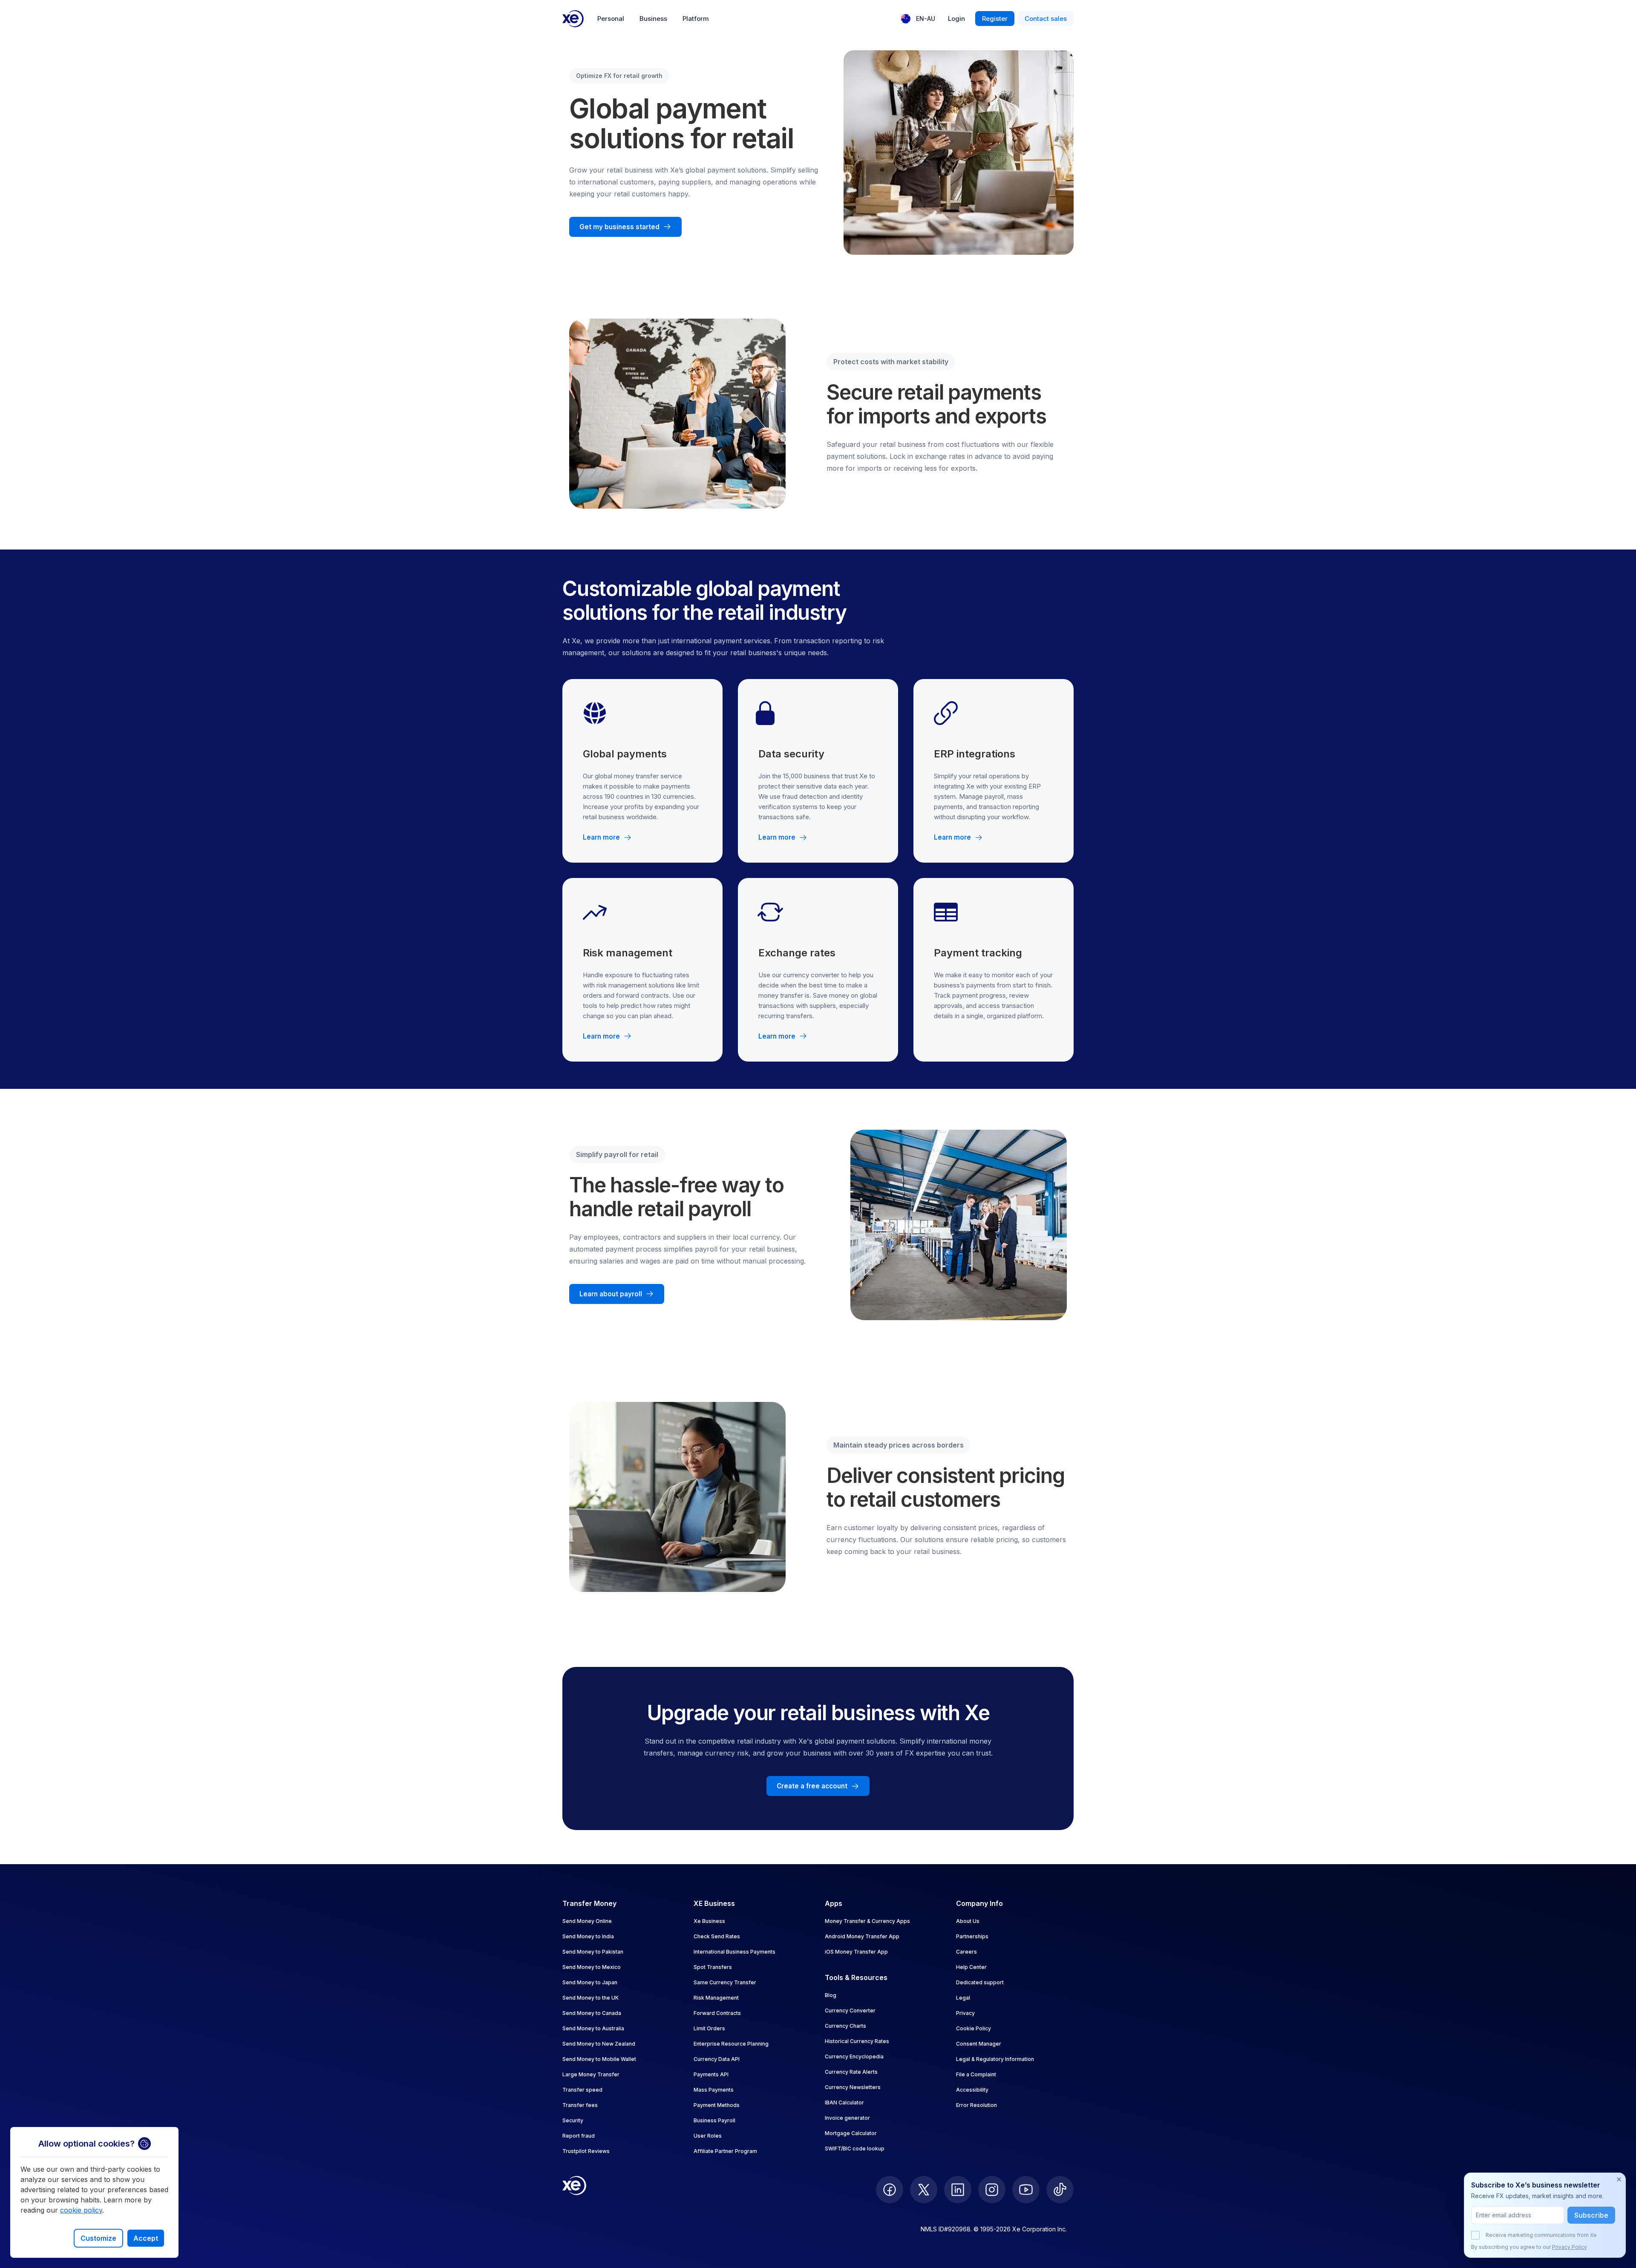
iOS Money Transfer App (856, 1952)
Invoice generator (847, 2118)
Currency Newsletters (853, 2087)
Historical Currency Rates (857, 2041)
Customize (98, 2238)
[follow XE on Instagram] (992, 2190)
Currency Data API (717, 2059)
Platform (696, 19)
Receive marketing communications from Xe (1541, 2235)
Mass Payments (714, 2090)
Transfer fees (580, 2105)
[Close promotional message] (1619, 2179)
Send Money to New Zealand (599, 2044)
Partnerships (972, 1936)
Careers (966, 1952)
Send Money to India (588, 1936)
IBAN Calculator (844, 2103)
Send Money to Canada (592, 2013)
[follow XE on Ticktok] (1060, 2190)
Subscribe (1591, 2215)
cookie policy (81, 2210)
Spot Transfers (713, 1967)
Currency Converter (850, 2010)
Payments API (711, 2074)
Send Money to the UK (590, 1998)
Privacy (965, 2013)
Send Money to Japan (590, 1982)
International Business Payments (734, 1952)
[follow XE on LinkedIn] (958, 2190)
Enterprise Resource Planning (731, 2044)
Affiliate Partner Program (725, 2151)
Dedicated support (980, 1982)
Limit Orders (709, 2028)
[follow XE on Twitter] (924, 2190)
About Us (968, 1921)
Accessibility (972, 2090)
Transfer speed (582, 2090)
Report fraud (579, 2136)
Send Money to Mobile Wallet (599, 2059)
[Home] (573, 19)
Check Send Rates (717, 1936)
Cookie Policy (974, 2028)
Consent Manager (979, 2044)
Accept (146, 2238)
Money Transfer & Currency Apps (867, 1921)
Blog (831, 1995)
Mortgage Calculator (851, 2133)
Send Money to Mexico (592, 1967)
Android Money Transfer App (862, 1936)
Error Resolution (976, 2105)
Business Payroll (714, 2120)
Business (653, 19)
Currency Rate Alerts (851, 2072)
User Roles (708, 2136)
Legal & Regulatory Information (995, 2059)
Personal (611, 19)
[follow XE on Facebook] (890, 2190)
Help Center (971, 1967)
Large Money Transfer (591, 2074)
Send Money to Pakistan (593, 1952)
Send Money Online (587, 1921)
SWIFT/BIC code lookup (855, 2149)
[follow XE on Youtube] (1026, 2190)
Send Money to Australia (593, 2028)
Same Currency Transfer (725, 1982)
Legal (963, 1998)
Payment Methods (717, 2105)
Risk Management (716, 1998)
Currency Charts (845, 2026)
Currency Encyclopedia (854, 2056)
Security (573, 2120)
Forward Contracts (717, 2013)
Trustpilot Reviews (586, 2151)
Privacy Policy (1570, 2247)
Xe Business (709, 1921)
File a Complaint (976, 2074)
